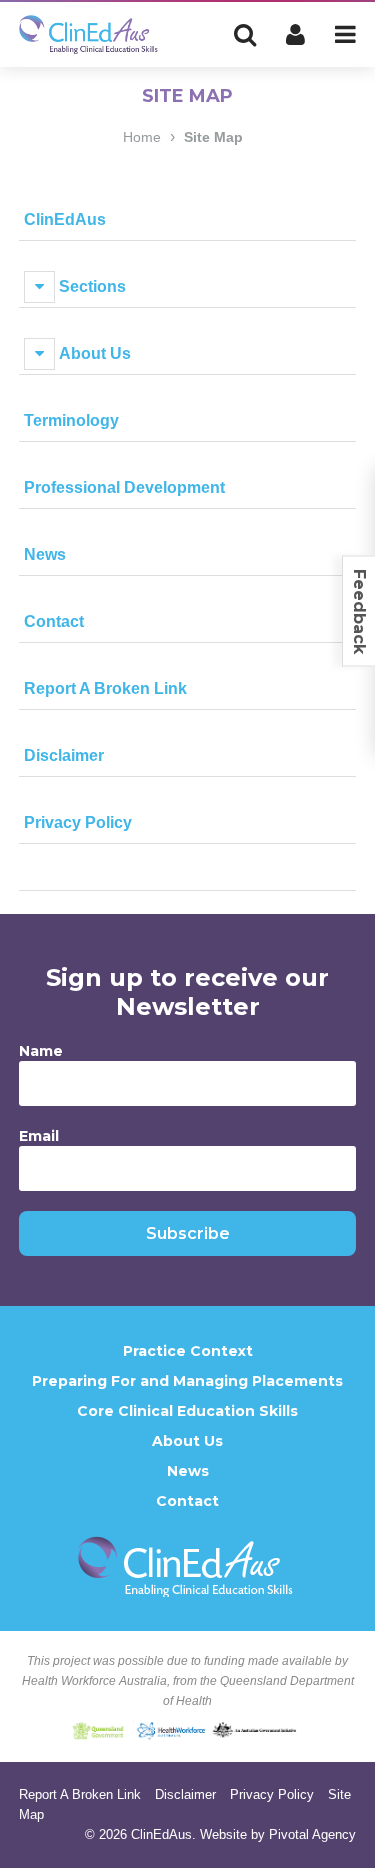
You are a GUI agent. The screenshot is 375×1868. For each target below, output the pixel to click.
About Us (95, 353)
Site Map (213, 137)
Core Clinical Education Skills (187, 1411)
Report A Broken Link (105, 688)
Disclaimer (64, 755)
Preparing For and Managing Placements (187, 1381)
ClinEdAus (65, 219)
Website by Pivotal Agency (278, 1834)
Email (39, 1136)
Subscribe (188, 1233)
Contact (54, 621)
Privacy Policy (78, 822)
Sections (92, 286)
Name (41, 1051)
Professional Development (124, 487)
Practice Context (188, 1351)
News (45, 554)
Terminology (71, 420)
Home (142, 137)
